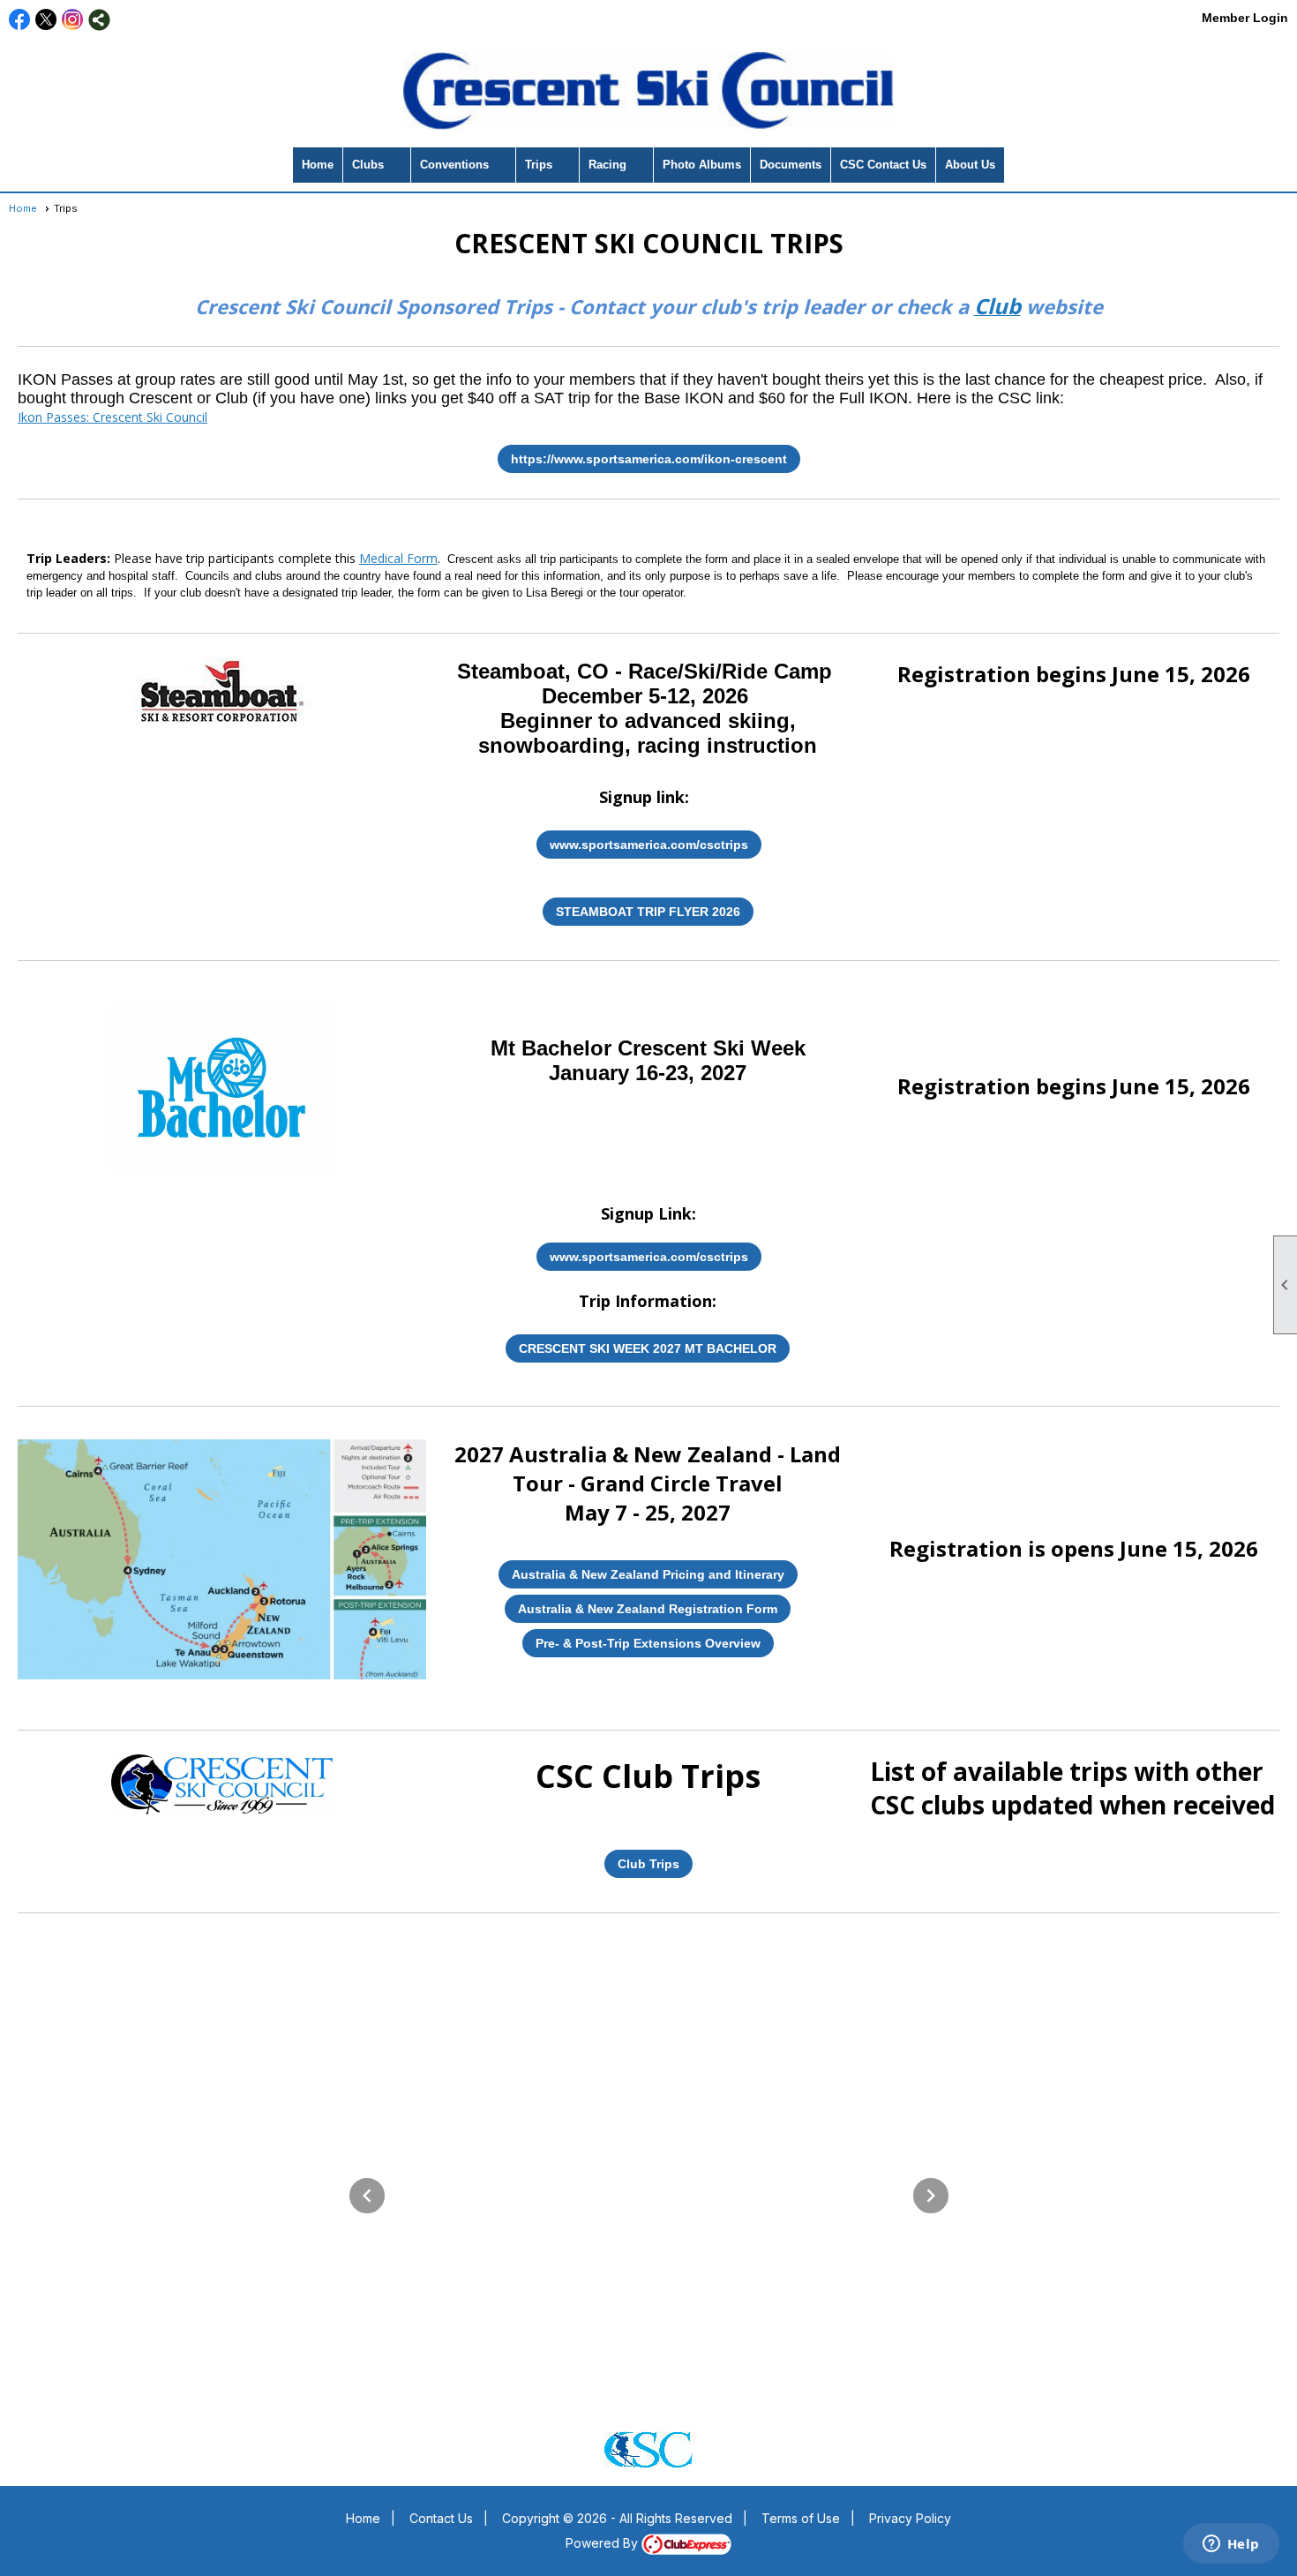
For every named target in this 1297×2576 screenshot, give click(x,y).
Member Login (1245, 18)
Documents (791, 165)
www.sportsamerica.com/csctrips (649, 845)
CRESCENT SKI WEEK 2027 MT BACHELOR (648, 1348)
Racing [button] (607, 165)
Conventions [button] (454, 165)
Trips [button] (539, 165)
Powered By (604, 2543)
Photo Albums (702, 165)
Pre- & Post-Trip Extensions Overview (648, 1643)
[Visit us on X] (46, 20)
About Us (970, 165)
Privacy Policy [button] (910, 2518)
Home (318, 165)
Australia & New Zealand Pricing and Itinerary (648, 1574)
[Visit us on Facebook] (20, 20)
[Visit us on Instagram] (73, 20)
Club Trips (648, 1864)
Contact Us (441, 2518)
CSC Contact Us (883, 165)
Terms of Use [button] (801, 2518)
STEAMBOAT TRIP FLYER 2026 (648, 912)
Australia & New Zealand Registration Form (648, 1609)
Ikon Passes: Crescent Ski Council (112, 417)
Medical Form (398, 558)
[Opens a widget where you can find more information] (1231, 2545)
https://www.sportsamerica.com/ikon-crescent (649, 459)
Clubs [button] (368, 165)
